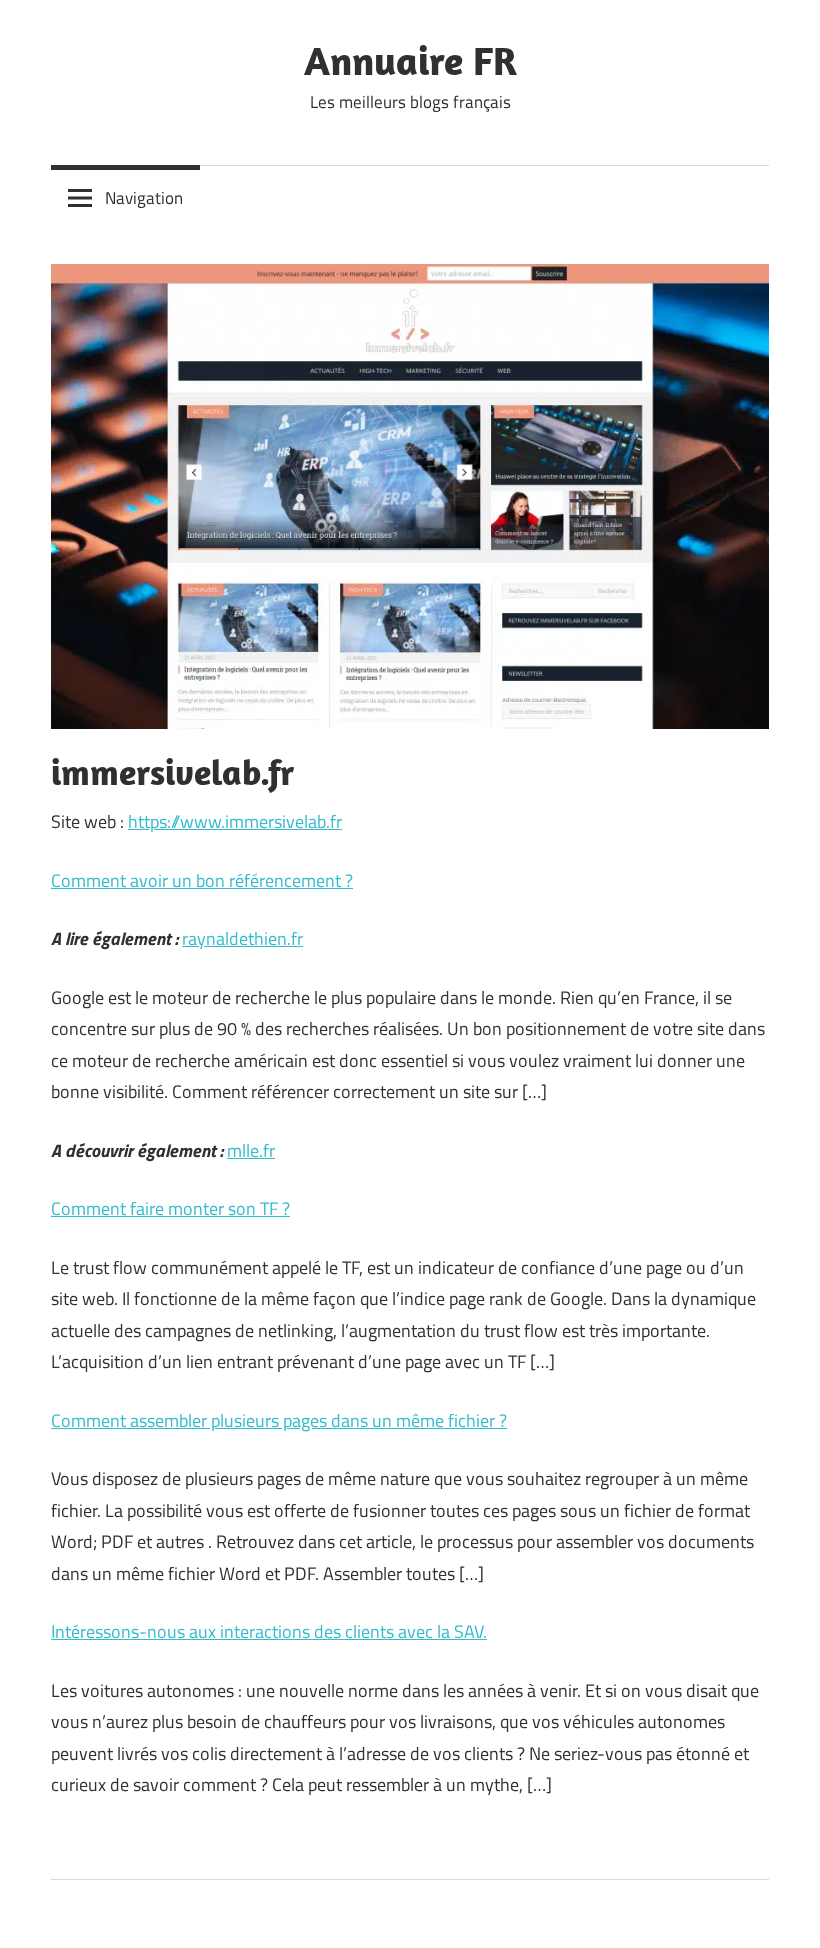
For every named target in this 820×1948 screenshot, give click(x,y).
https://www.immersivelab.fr (235, 821)
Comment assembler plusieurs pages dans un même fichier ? (279, 1420)
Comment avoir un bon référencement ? (202, 880)
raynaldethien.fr (242, 938)
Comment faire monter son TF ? (170, 1208)
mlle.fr (251, 1150)
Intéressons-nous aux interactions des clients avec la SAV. (269, 1631)
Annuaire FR (410, 60)
